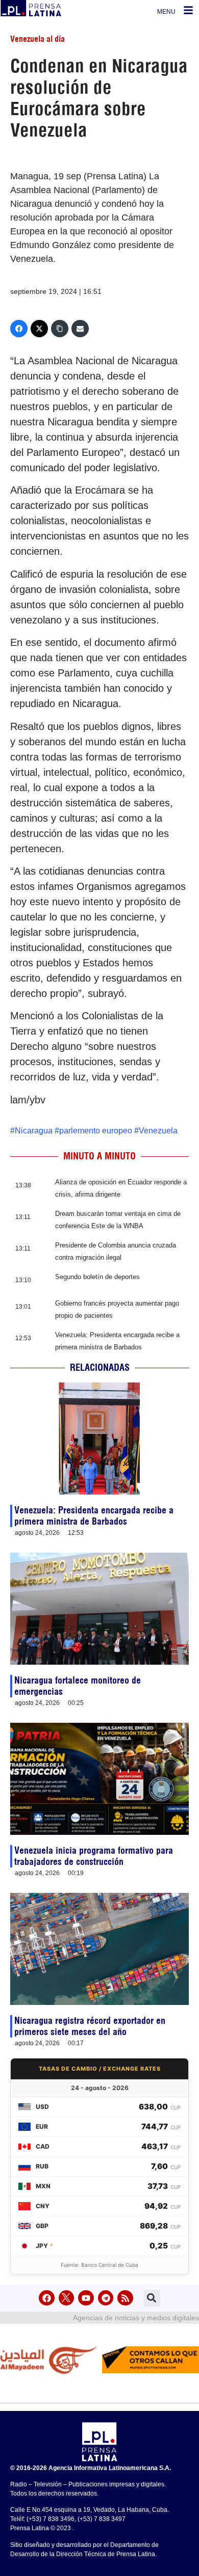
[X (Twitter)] (39, 329)
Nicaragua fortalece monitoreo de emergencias (78, 1686)
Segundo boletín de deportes (97, 1277)
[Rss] (125, 2298)
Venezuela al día (38, 39)
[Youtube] (86, 2298)
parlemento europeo (96, 1131)
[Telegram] (106, 2298)
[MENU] (188, 10)
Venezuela (158, 1131)
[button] (152, 2298)
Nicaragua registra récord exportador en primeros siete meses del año (90, 2026)
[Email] (80, 329)
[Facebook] (19, 329)
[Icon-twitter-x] (67, 2298)
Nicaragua (34, 1131)
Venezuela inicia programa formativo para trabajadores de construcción (94, 1856)
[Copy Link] (60, 329)
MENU (166, 12)
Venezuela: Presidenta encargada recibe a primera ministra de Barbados (94, 1516)
